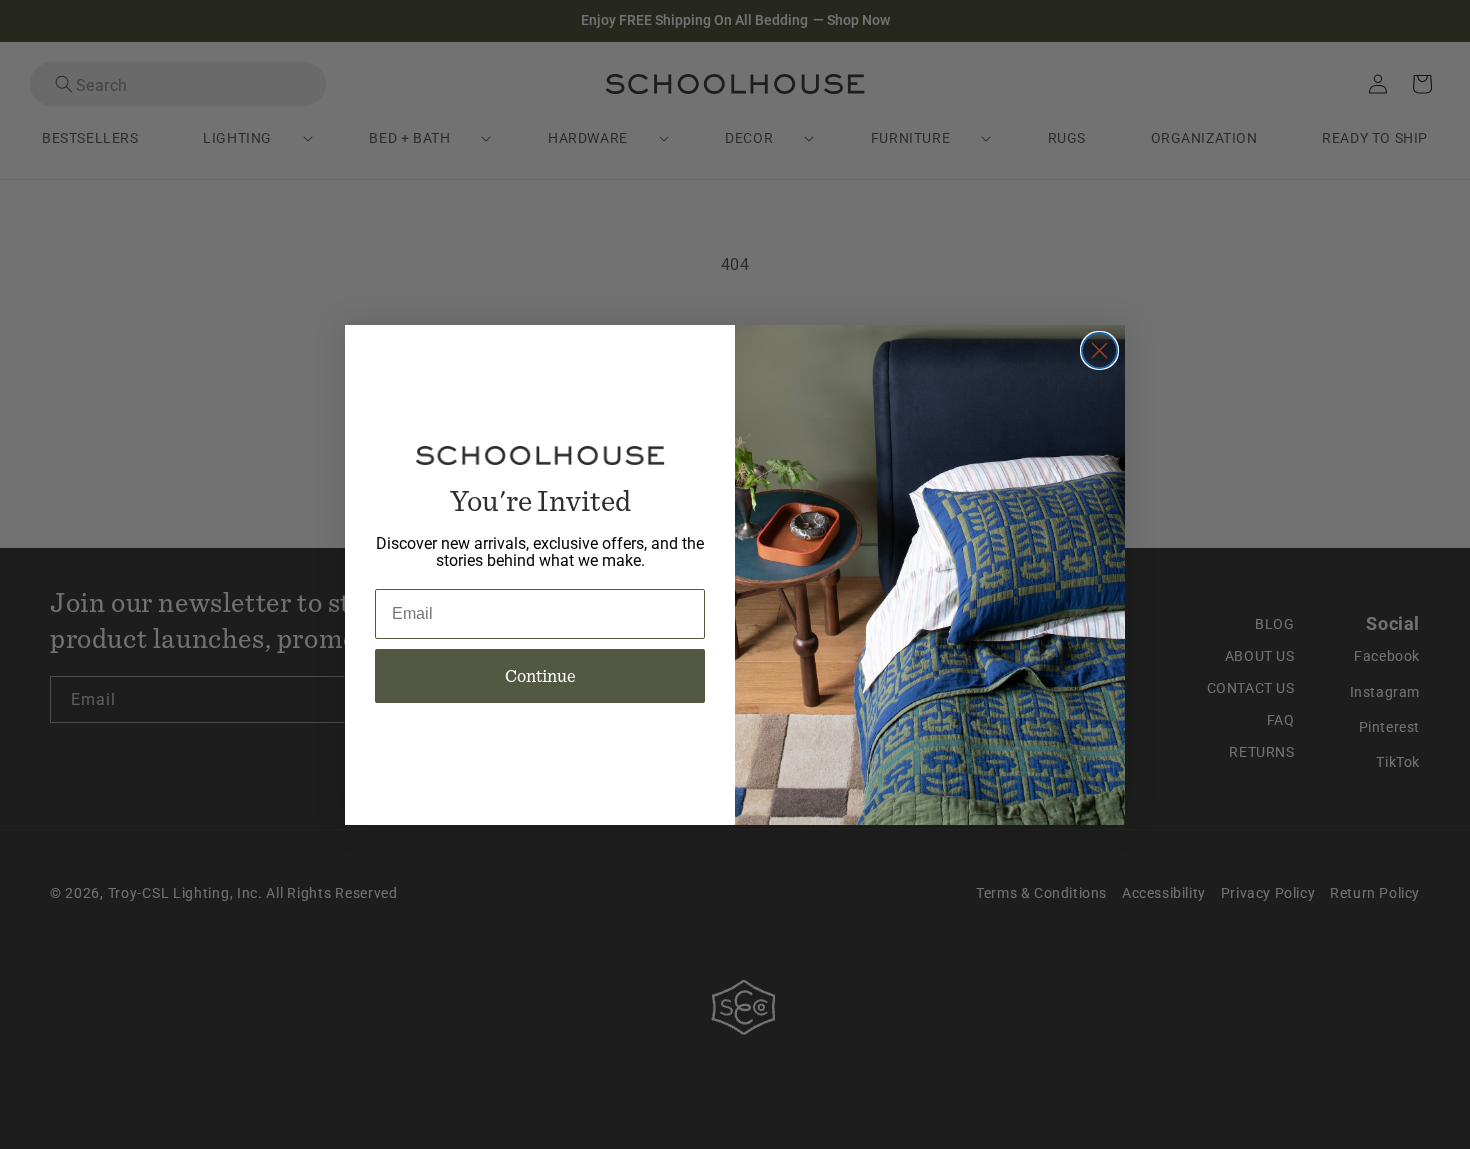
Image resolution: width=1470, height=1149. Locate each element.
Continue (540, 675)
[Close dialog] (1099, 350)
